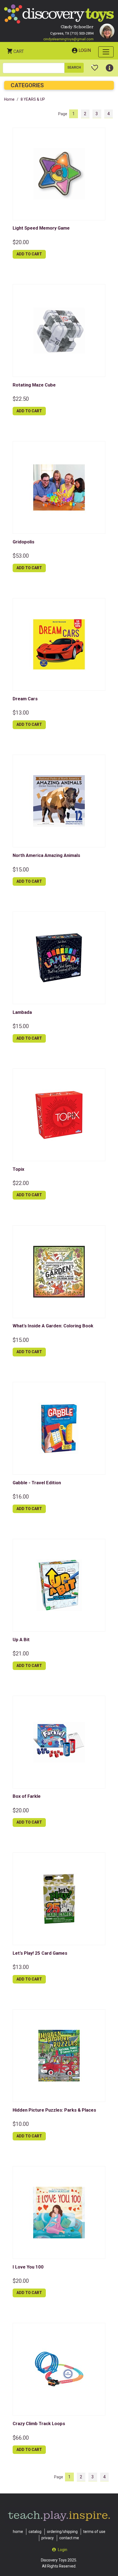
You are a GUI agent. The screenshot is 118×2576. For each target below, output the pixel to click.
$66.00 (21, 2438)
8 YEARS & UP (33, 99)
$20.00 (21, 242)
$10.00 (21, 2124)
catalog (35, 2532)
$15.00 (21, 870)
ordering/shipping (62, 2532)
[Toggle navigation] (106, 52)
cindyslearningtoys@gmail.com (68, 39)
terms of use (94, 2532)
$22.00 (21, 1183)
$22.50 (21, 399)
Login (85, 50)
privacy (48, 2538)
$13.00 (21, 713)
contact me (69, 2538)
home (18, 2532)
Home (9, 99)
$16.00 (21, 1497)
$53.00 (21, 556)
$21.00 (21, 1654)
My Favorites (95, 66)
